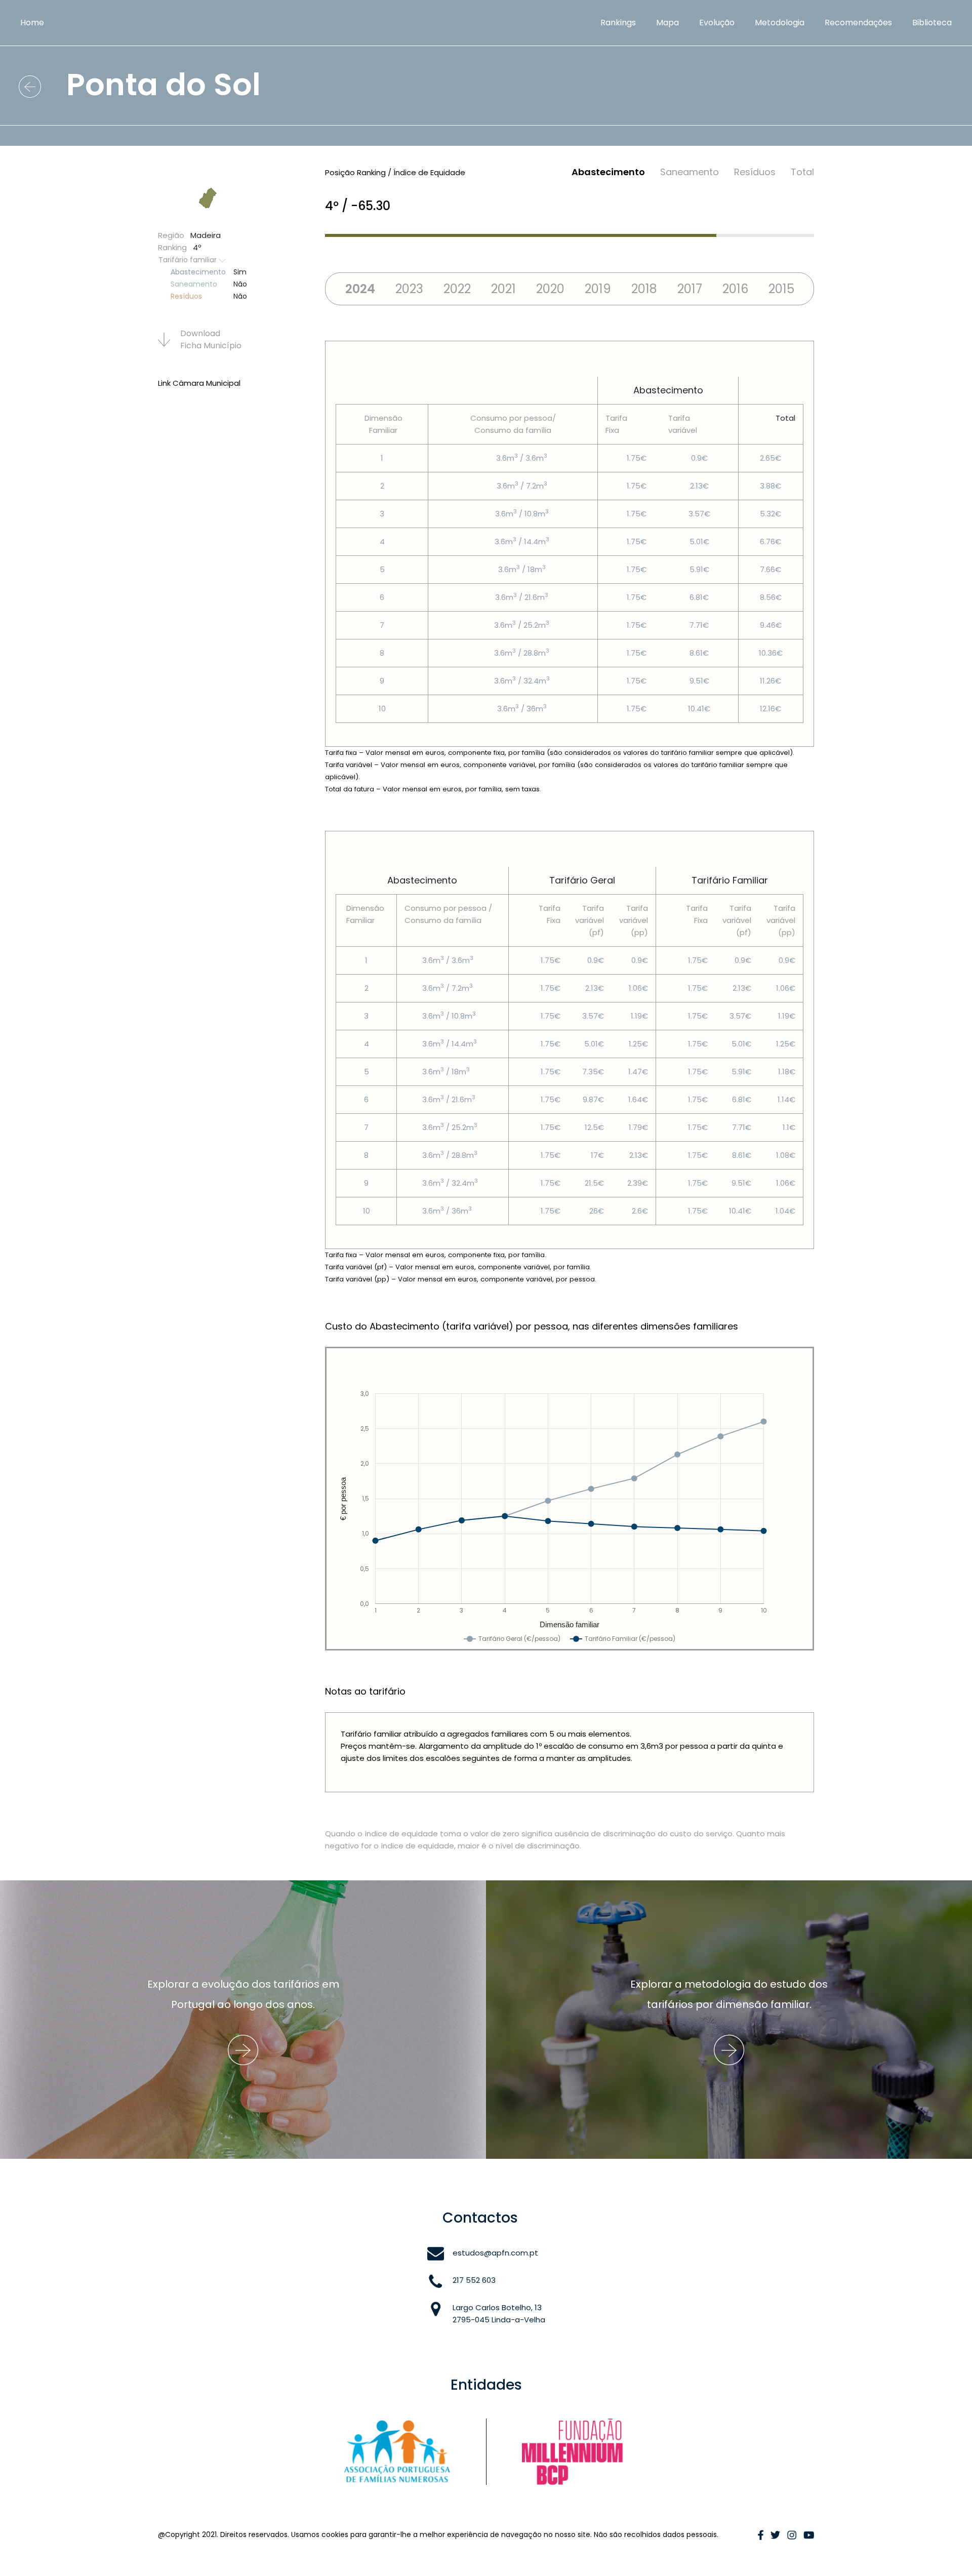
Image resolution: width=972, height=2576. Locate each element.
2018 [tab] (644, 289)
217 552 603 (474, 2280)
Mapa (667, 23)
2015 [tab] (781, 289)
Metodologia (780, 23)
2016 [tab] (735, 289)
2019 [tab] (598, 289)
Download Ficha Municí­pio (211, 339)
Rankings (618, 23)
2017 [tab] (690, 289)
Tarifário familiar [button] (189, 260)
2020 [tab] (550, 289)
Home (32, 23)
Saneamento (690, 172)
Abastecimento (608, 172)
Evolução (717, 23)
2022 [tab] (457, 289)
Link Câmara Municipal (199, 383)
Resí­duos (755, 172)
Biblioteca (932, 23)
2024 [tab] (360, 289)
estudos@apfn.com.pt (495, 2253)
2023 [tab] (409, 289)
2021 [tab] (503, 289)
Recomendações (858, 23)
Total (802, 172)
